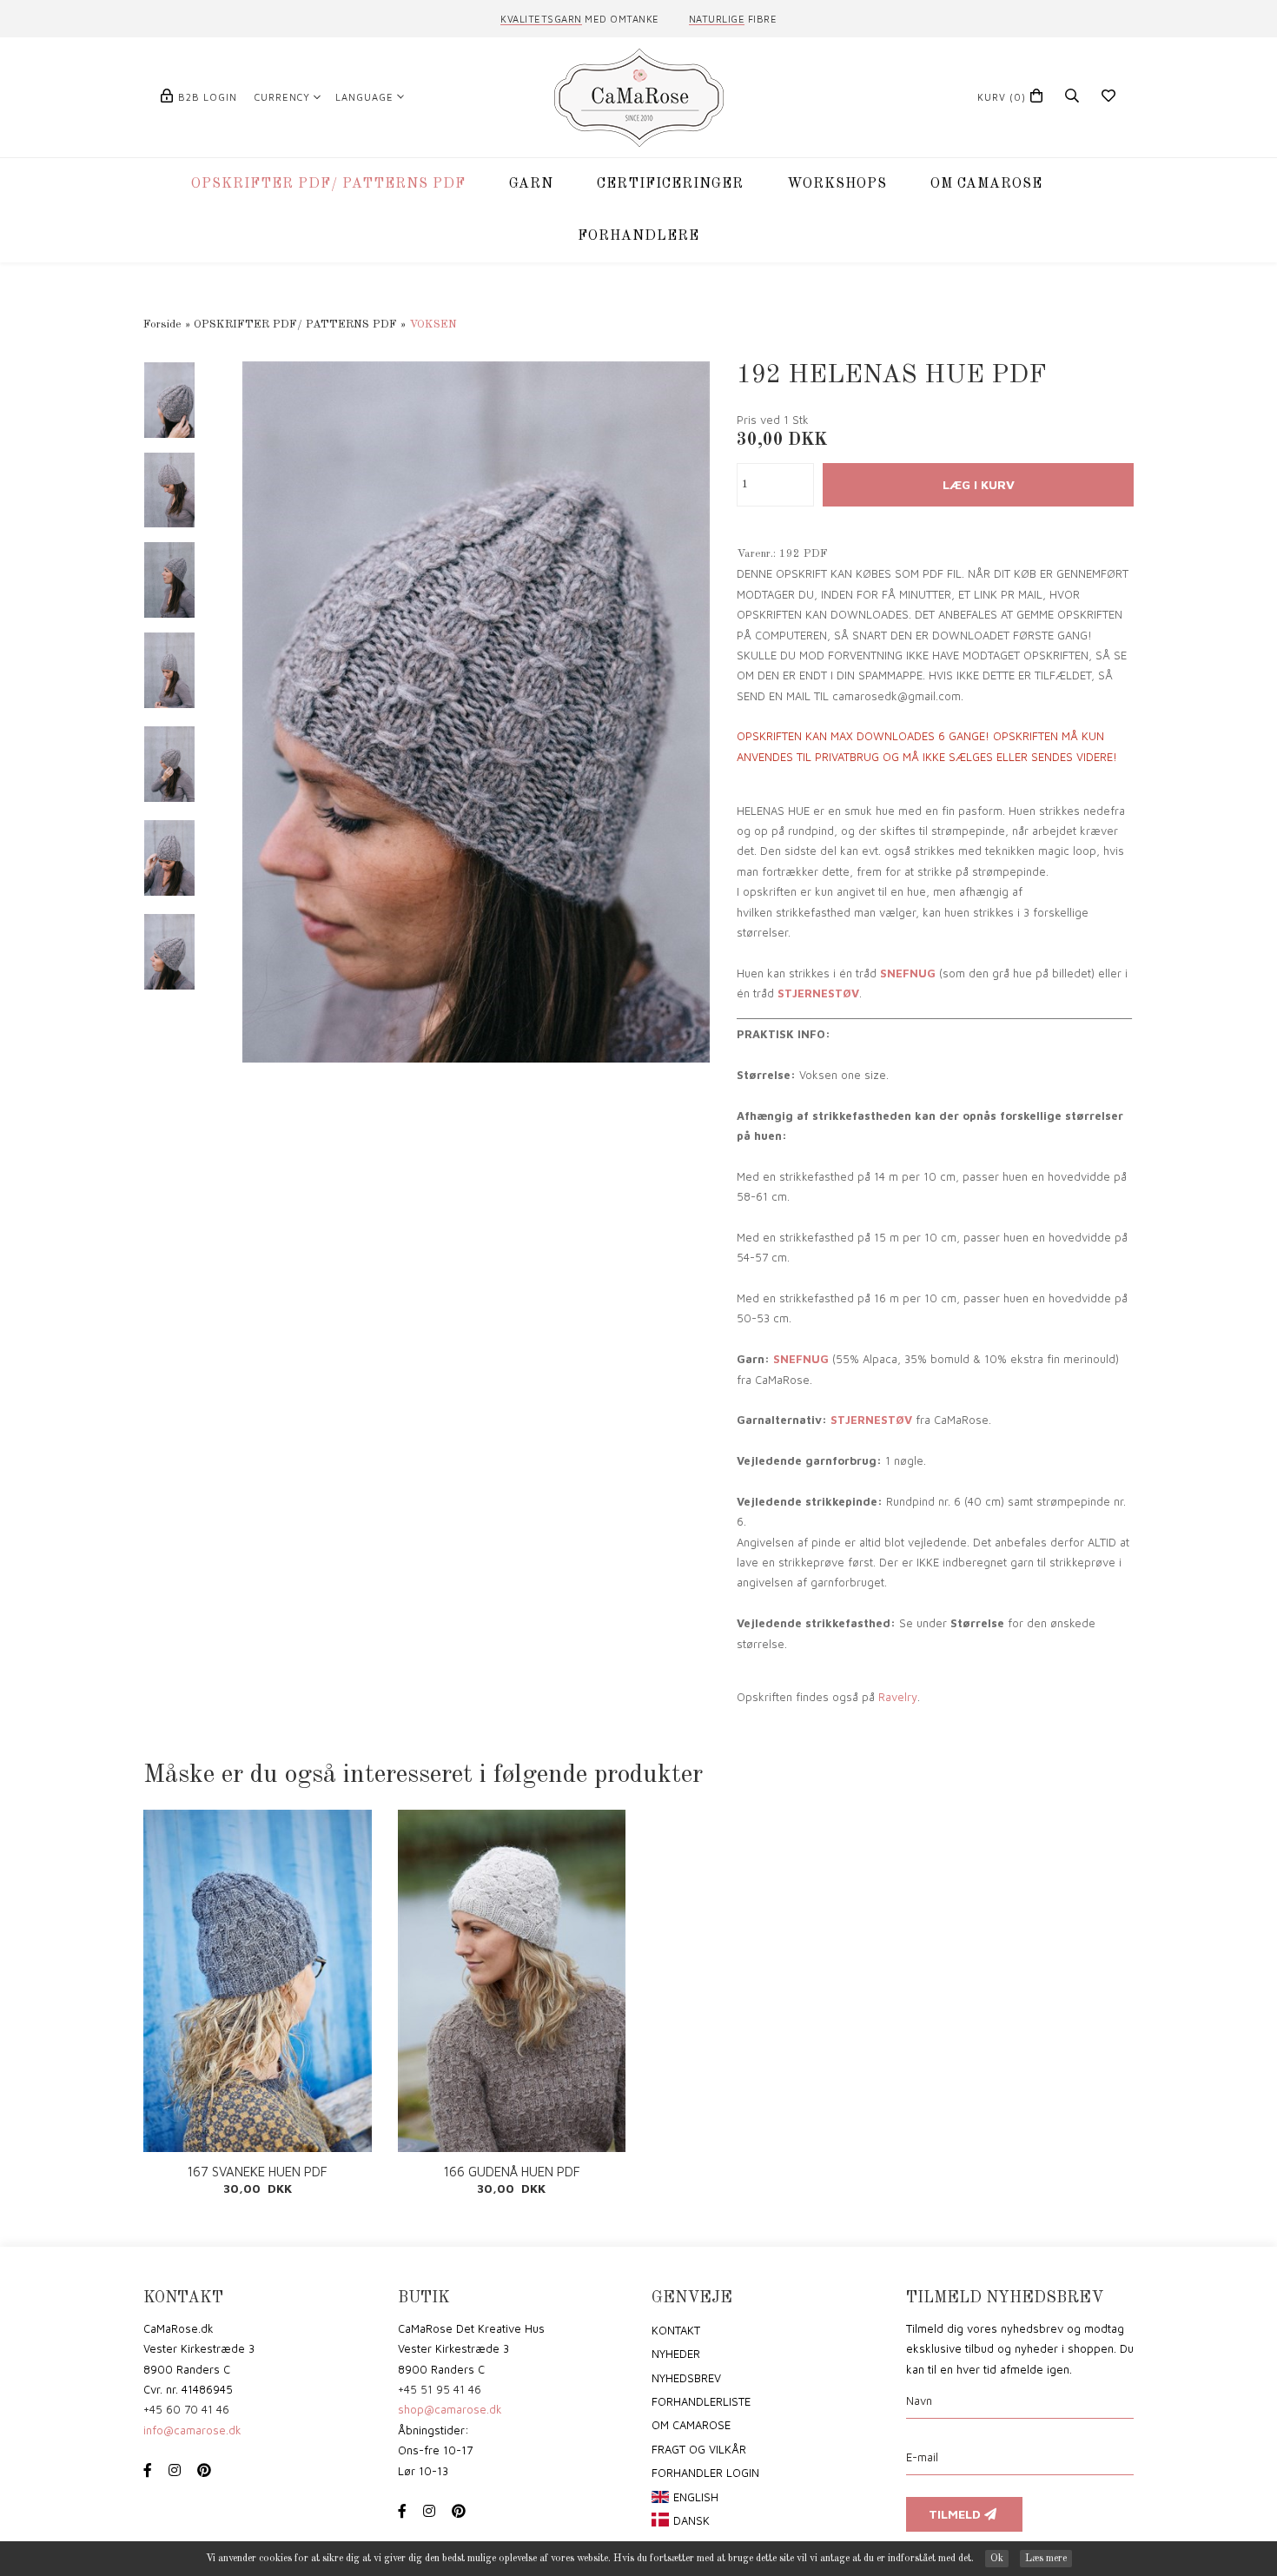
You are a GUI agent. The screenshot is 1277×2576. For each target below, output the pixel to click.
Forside (162, 324)
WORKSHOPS (837, 184)
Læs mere (1046, 2559)
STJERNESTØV (818, 993)
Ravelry (898, 1697)
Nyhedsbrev (686, 2378)
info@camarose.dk (192, 2430)
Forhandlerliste (701, 2401)
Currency (282, 97)
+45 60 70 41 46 (186, 2409)
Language (364, 97)
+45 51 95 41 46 (440, 2389)
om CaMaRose (691, 2425)
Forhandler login (705, 2473)
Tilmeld (956, 2514)
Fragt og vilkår (699, 2449)
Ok (997, 2559)
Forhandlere (638, 236)
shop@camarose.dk (450, 2409)
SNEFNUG (908, 973)
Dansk (691, 2520)
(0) (1002, 97)
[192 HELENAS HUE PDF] (476, 711)
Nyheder (676, 2354)
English (696, 2497)
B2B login (208, 97)
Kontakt (676, 2330)
